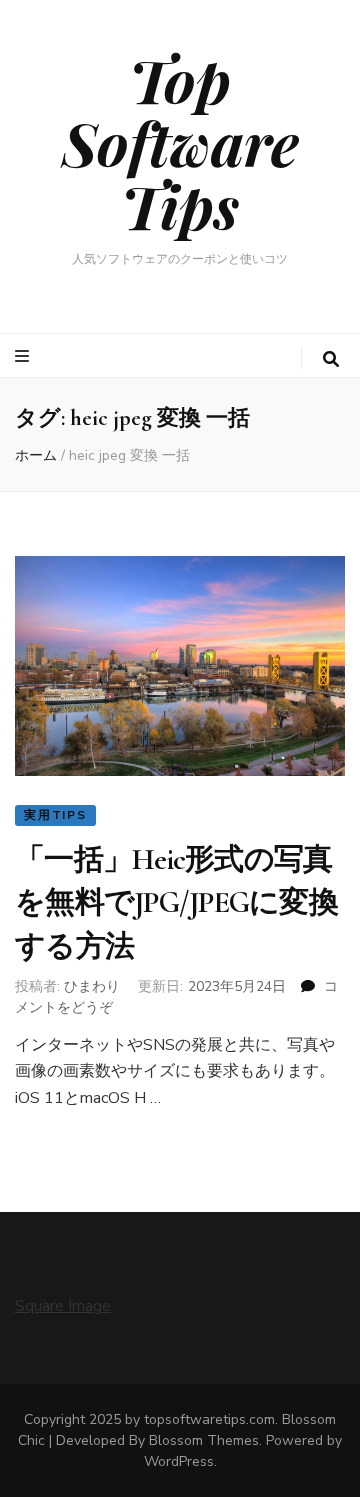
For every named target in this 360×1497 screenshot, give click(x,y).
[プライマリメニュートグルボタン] (24, 356)
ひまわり (92, 986)
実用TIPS (55, 815)
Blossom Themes (204, 1440)
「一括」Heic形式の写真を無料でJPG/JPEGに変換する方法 (176, 903)
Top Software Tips (180, 142)
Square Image (63, 1306)
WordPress (179, 1461)
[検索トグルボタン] (331, 359)
